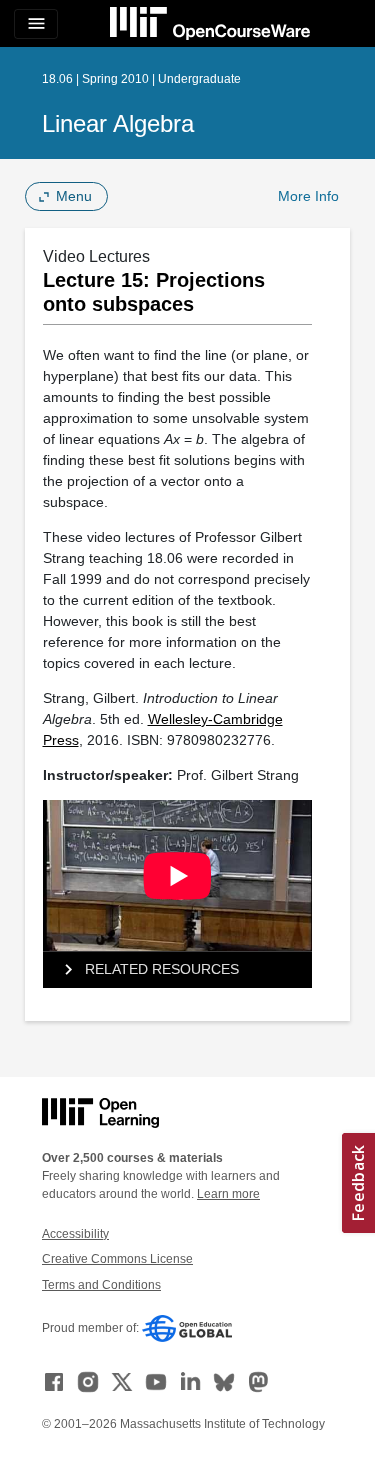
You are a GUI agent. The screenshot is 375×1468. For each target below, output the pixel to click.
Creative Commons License (117, 1259)
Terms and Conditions (101, 1285)
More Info (308, 196)
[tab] (177, 970)
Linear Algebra (118, 123)
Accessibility (75, 1234)
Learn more (228, 1194)
